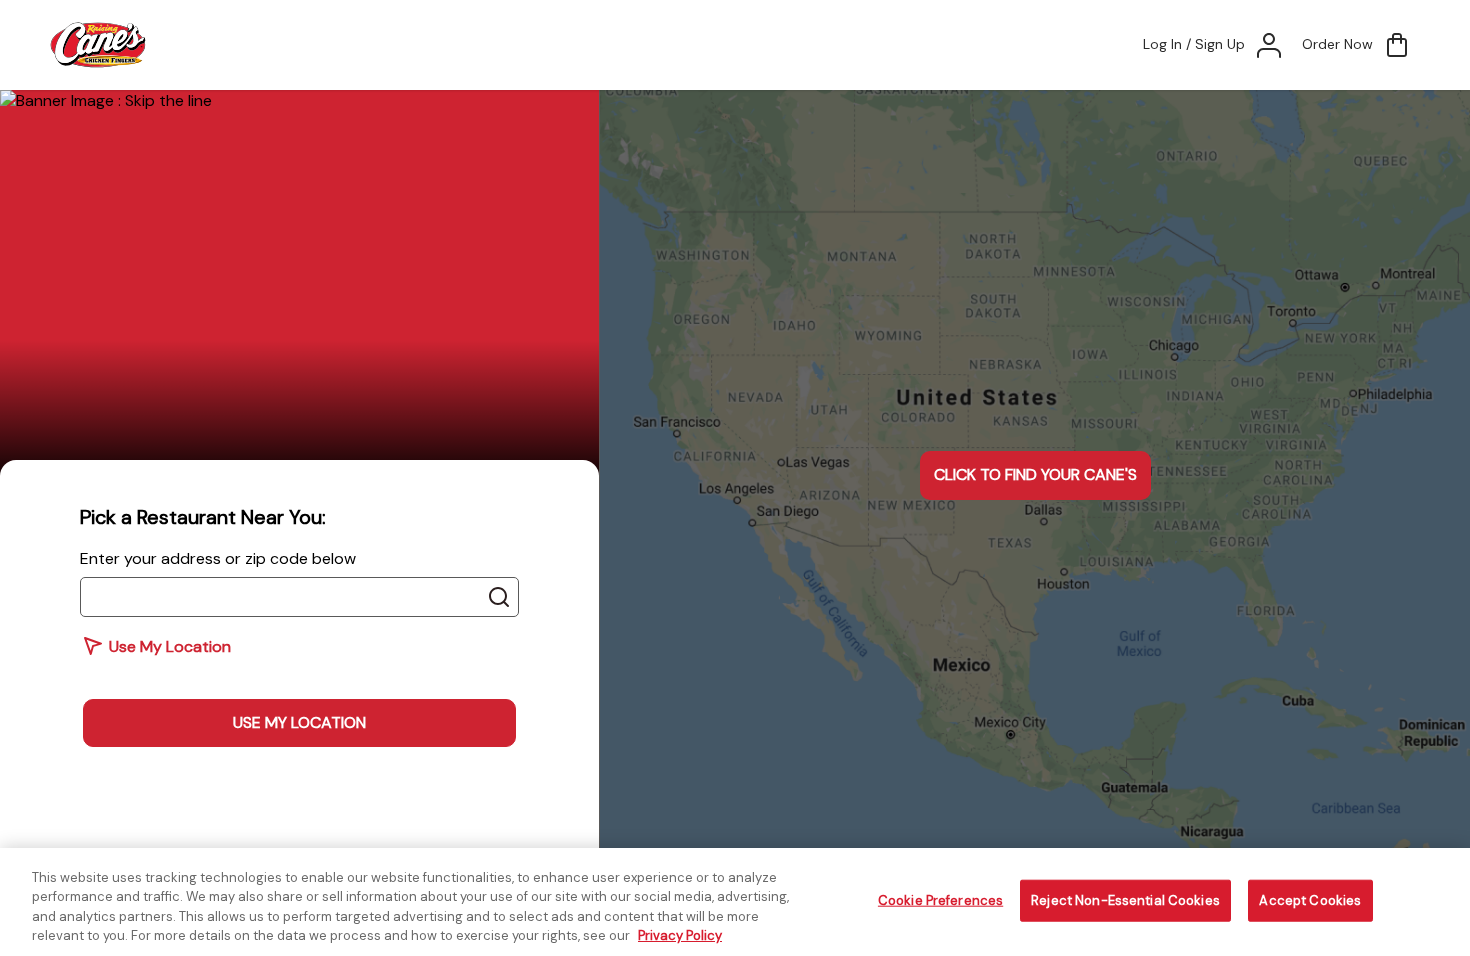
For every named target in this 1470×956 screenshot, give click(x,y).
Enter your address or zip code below (218, 558)
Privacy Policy (680, 935)
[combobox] (299, 597)
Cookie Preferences (940, 900)
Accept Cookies (1310, 900)
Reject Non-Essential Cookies (1125, 900)
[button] (1357, 45)
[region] (735, 902)
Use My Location (299, 722)
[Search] (499, 597)
